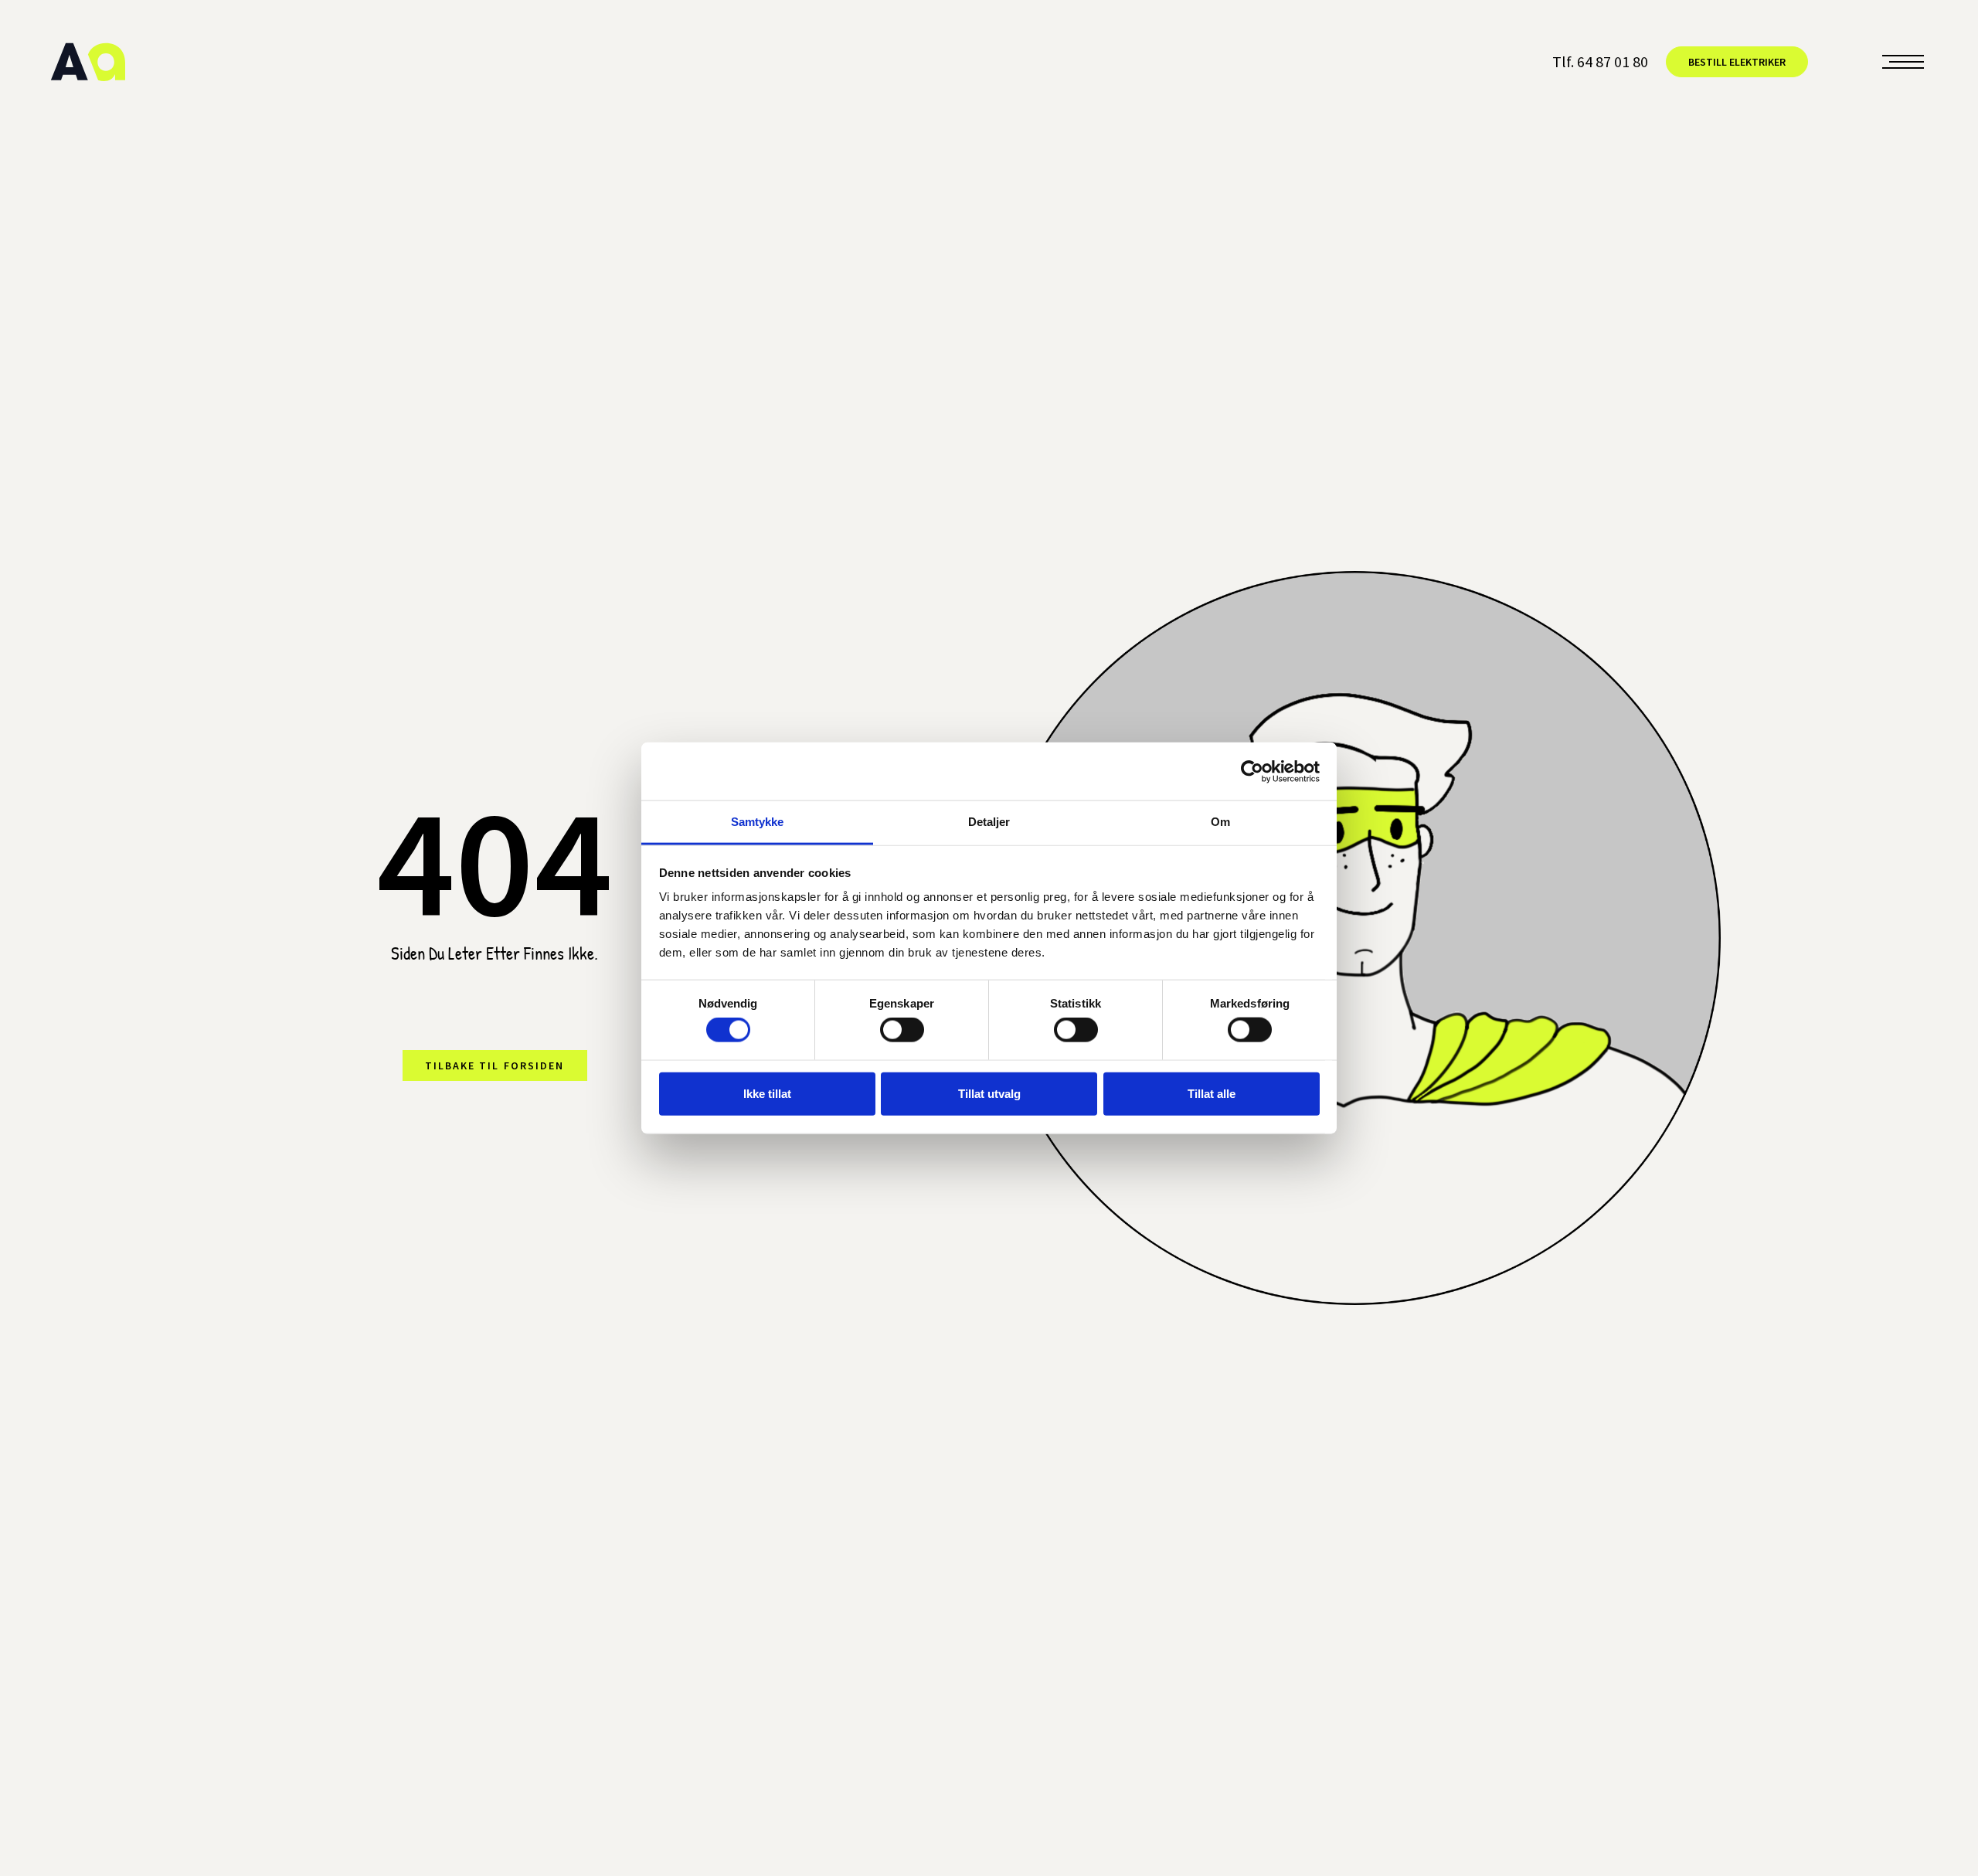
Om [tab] (1220, 822)
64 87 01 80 (1613, 61)
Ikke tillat (767, 1093)
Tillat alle (1212, 1093)
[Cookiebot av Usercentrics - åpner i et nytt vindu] (1252, 771)
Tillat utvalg (989, 1093)
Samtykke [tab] (758, 822)
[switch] (902, 1030)
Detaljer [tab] (989, 822)
